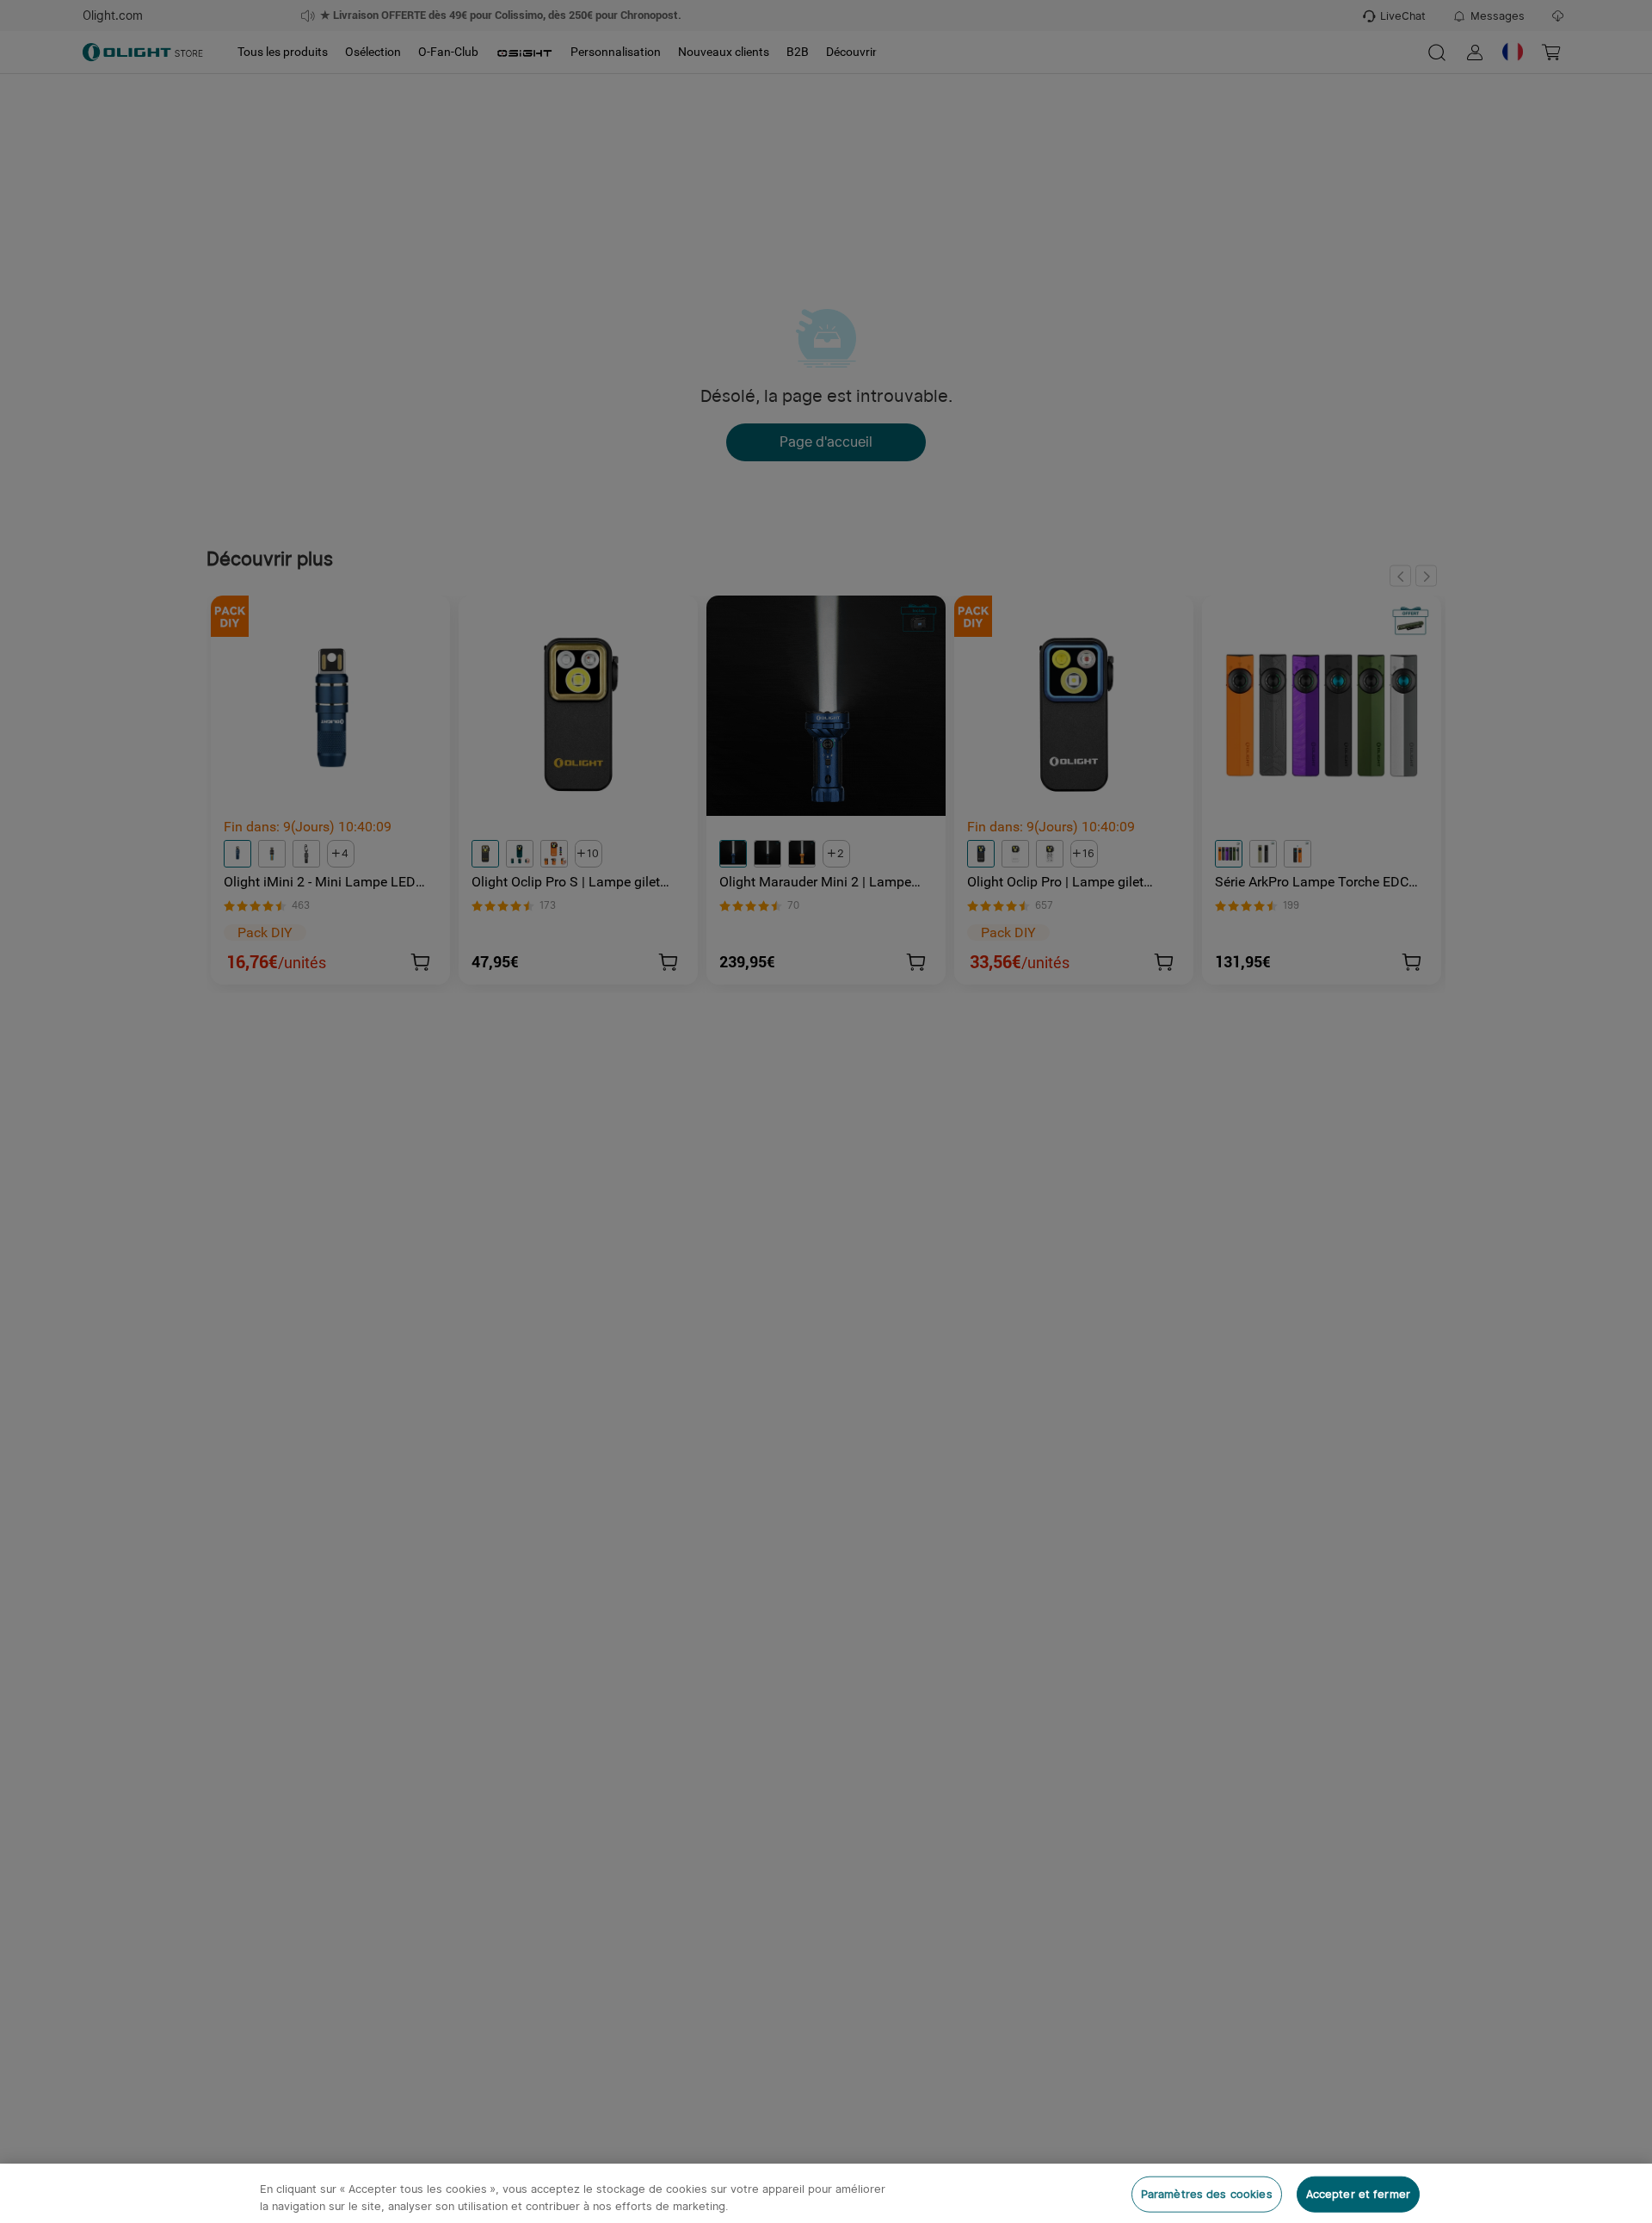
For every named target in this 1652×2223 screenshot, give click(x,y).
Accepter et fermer (1358, 2194)
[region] (826, 2193)
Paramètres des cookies (1207, 2194)
